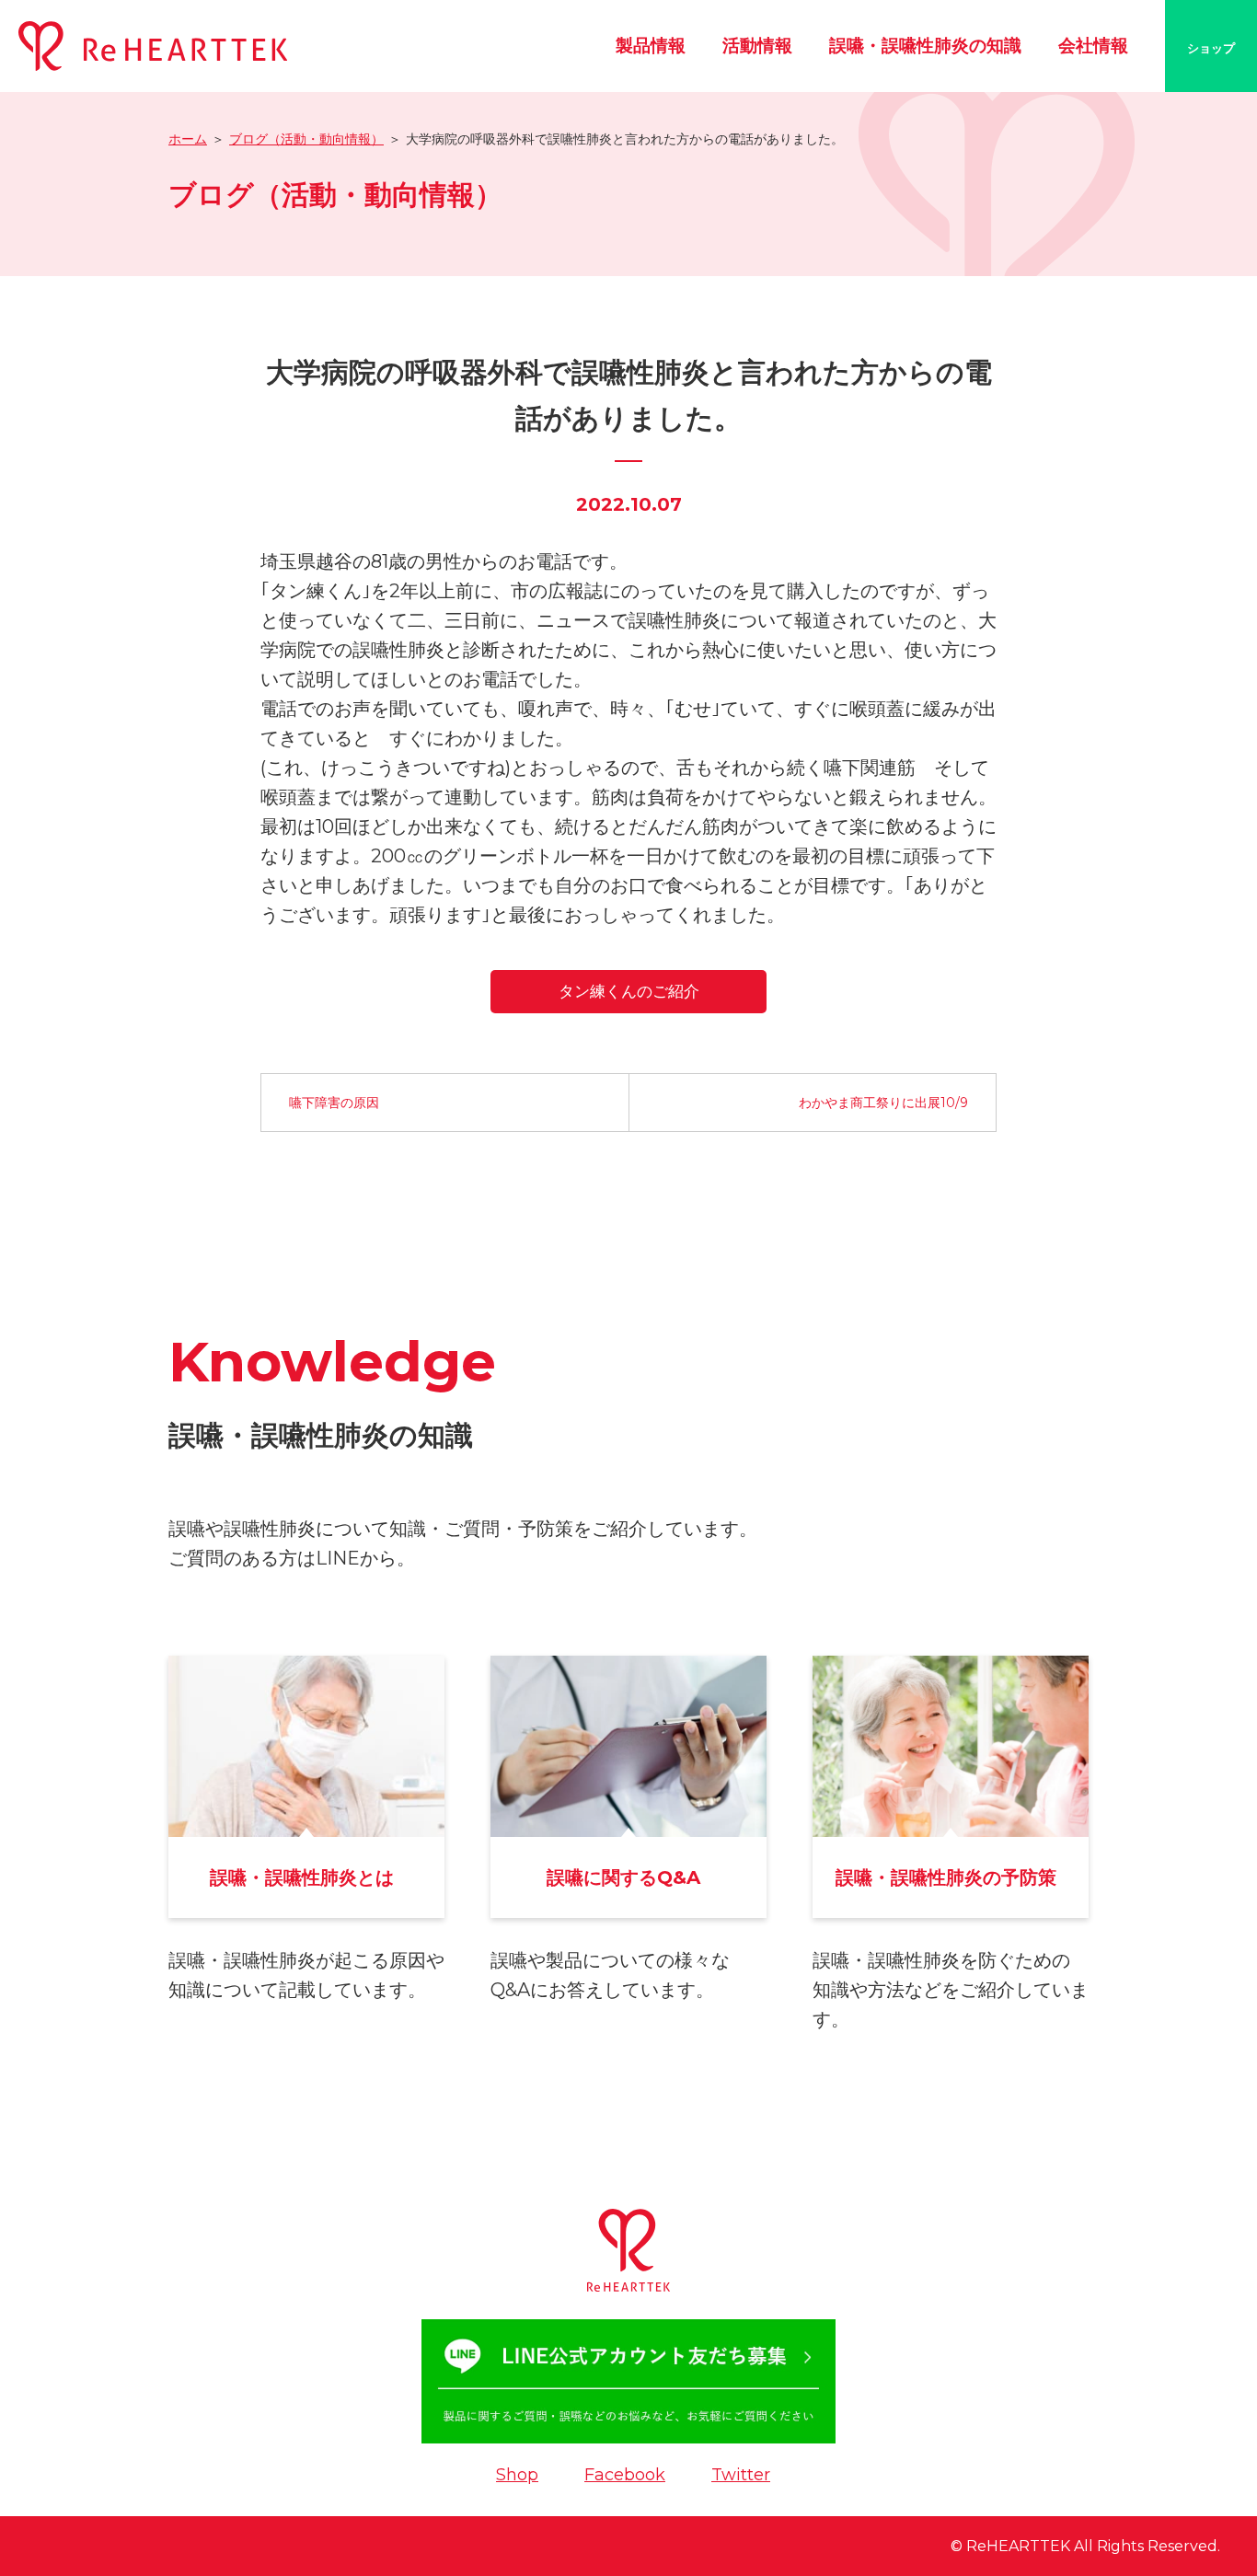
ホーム (188, 139)
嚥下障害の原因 (334, 1103)
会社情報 (1093, 46)
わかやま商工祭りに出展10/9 (883, 1103)
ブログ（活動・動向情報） (306, 139)
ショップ (1211, 48)
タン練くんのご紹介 (629, 991)
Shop (517, 2475)
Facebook (625, 2475)
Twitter (741, 2475)
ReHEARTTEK (1018, 2546)
